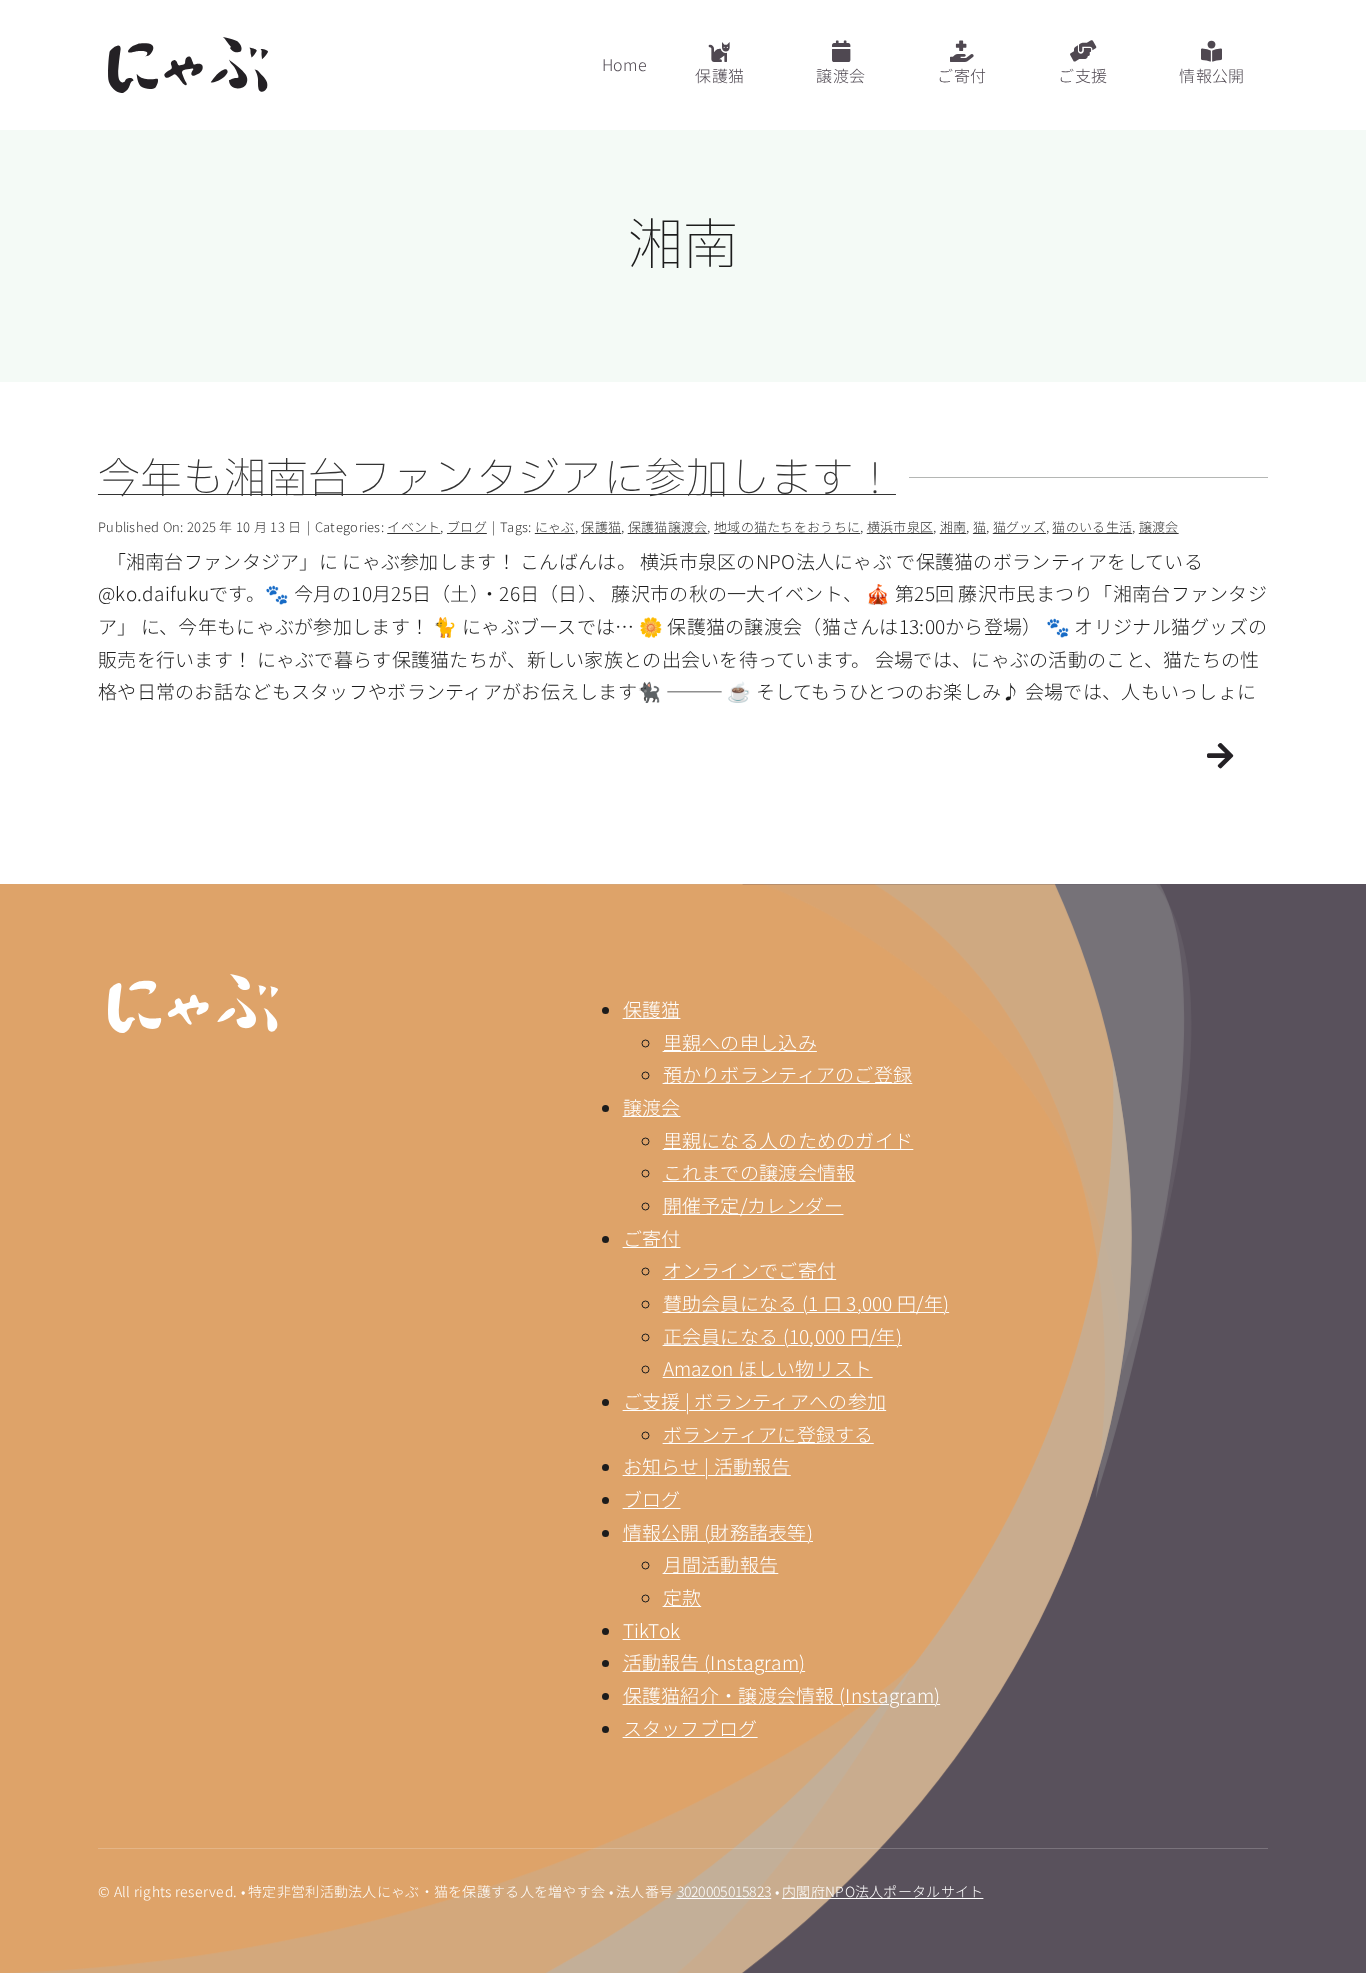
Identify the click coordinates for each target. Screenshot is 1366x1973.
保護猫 (652, 1008)
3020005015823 (724, 1891)
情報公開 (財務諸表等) (718, 1531)
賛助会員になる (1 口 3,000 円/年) (806, 1302)
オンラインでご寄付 (750, 1269)
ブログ (652, 1498)
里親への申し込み (740, 1041)
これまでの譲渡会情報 (759, 1171)
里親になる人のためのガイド (788, 1139)
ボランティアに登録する (768, 1433)
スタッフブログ (690, 1727)
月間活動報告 (721, 1563)
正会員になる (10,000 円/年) (782, 1335)
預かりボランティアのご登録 (788, 1073)
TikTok (652, 1629)
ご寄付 (652, 1237)
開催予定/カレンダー (753, 1204)
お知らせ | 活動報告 (707, 1465)
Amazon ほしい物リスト (768, 1367)
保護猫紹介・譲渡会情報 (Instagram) (782, 1694)
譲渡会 (652, 1106)
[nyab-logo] (193, 983)
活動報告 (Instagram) (714, 1661)
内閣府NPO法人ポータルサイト (882, 1891)
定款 (682, 1596)
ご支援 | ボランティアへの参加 (755, 1400)
